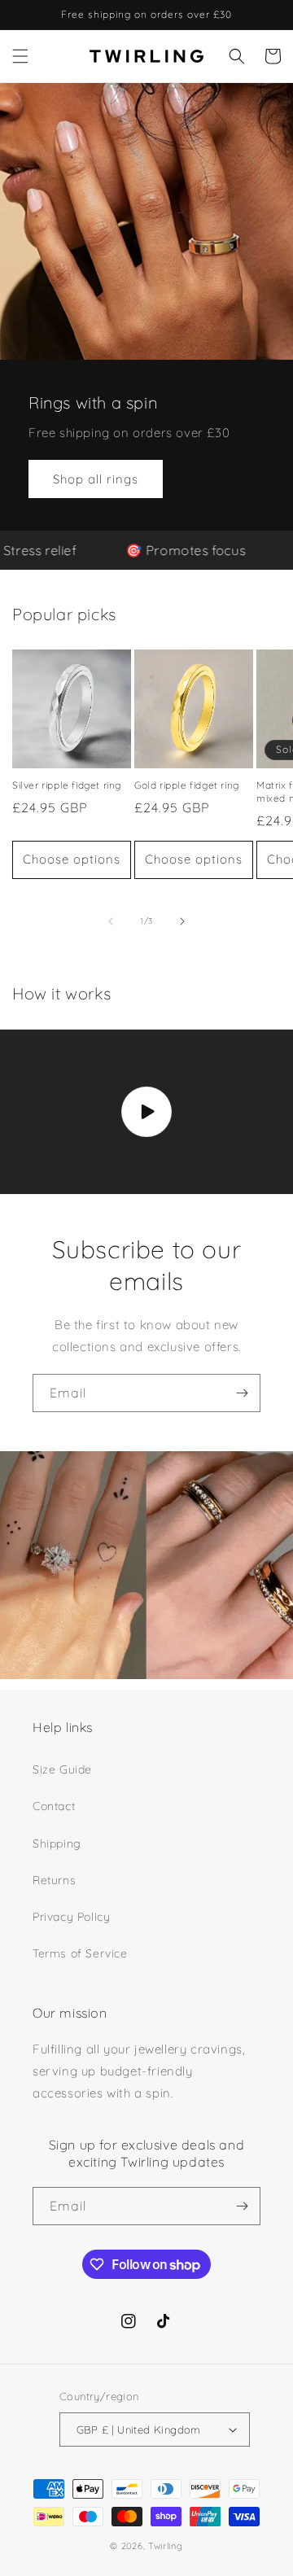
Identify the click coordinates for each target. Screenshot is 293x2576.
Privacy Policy (71, 1917)
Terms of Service (80, 1953)
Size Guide (62, 1769)
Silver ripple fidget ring (67, 785)
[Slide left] (111, 921)
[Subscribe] (242, 1393)
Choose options (72, 859)
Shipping (57, 1843)
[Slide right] (182, 921)
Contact (54, 1806)
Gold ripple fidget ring (187, 785)
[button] (20, 56)
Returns (54, 1880)
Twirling (166, 2546)
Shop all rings (96, 478)
